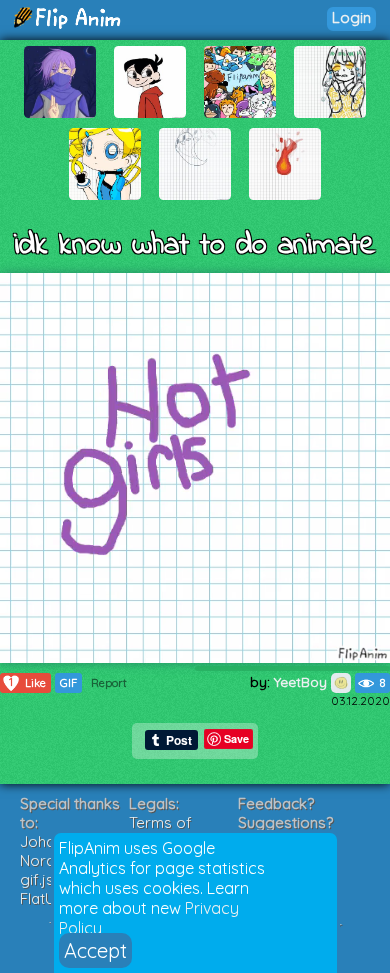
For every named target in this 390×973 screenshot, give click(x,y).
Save (236, 738)
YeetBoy (302, 682)
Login (351, 17)
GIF (68, 683)
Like (27, 682)
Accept (95, 950)
